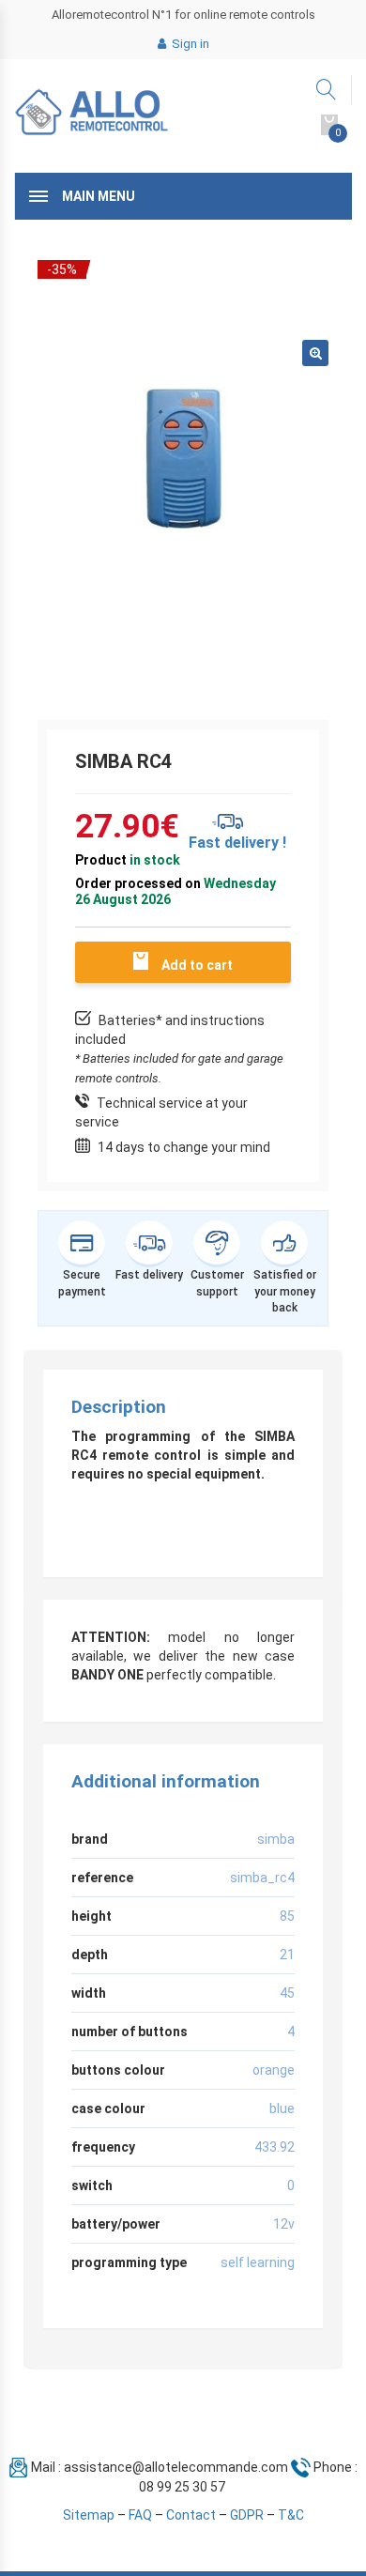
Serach (327, 90)
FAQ (140, 2515)
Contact (191, 2515)
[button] (315, 353)
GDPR (247, 2515)
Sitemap (89, 2515)
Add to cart (197, 965)
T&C (291, 2515)
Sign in (189, 44)
